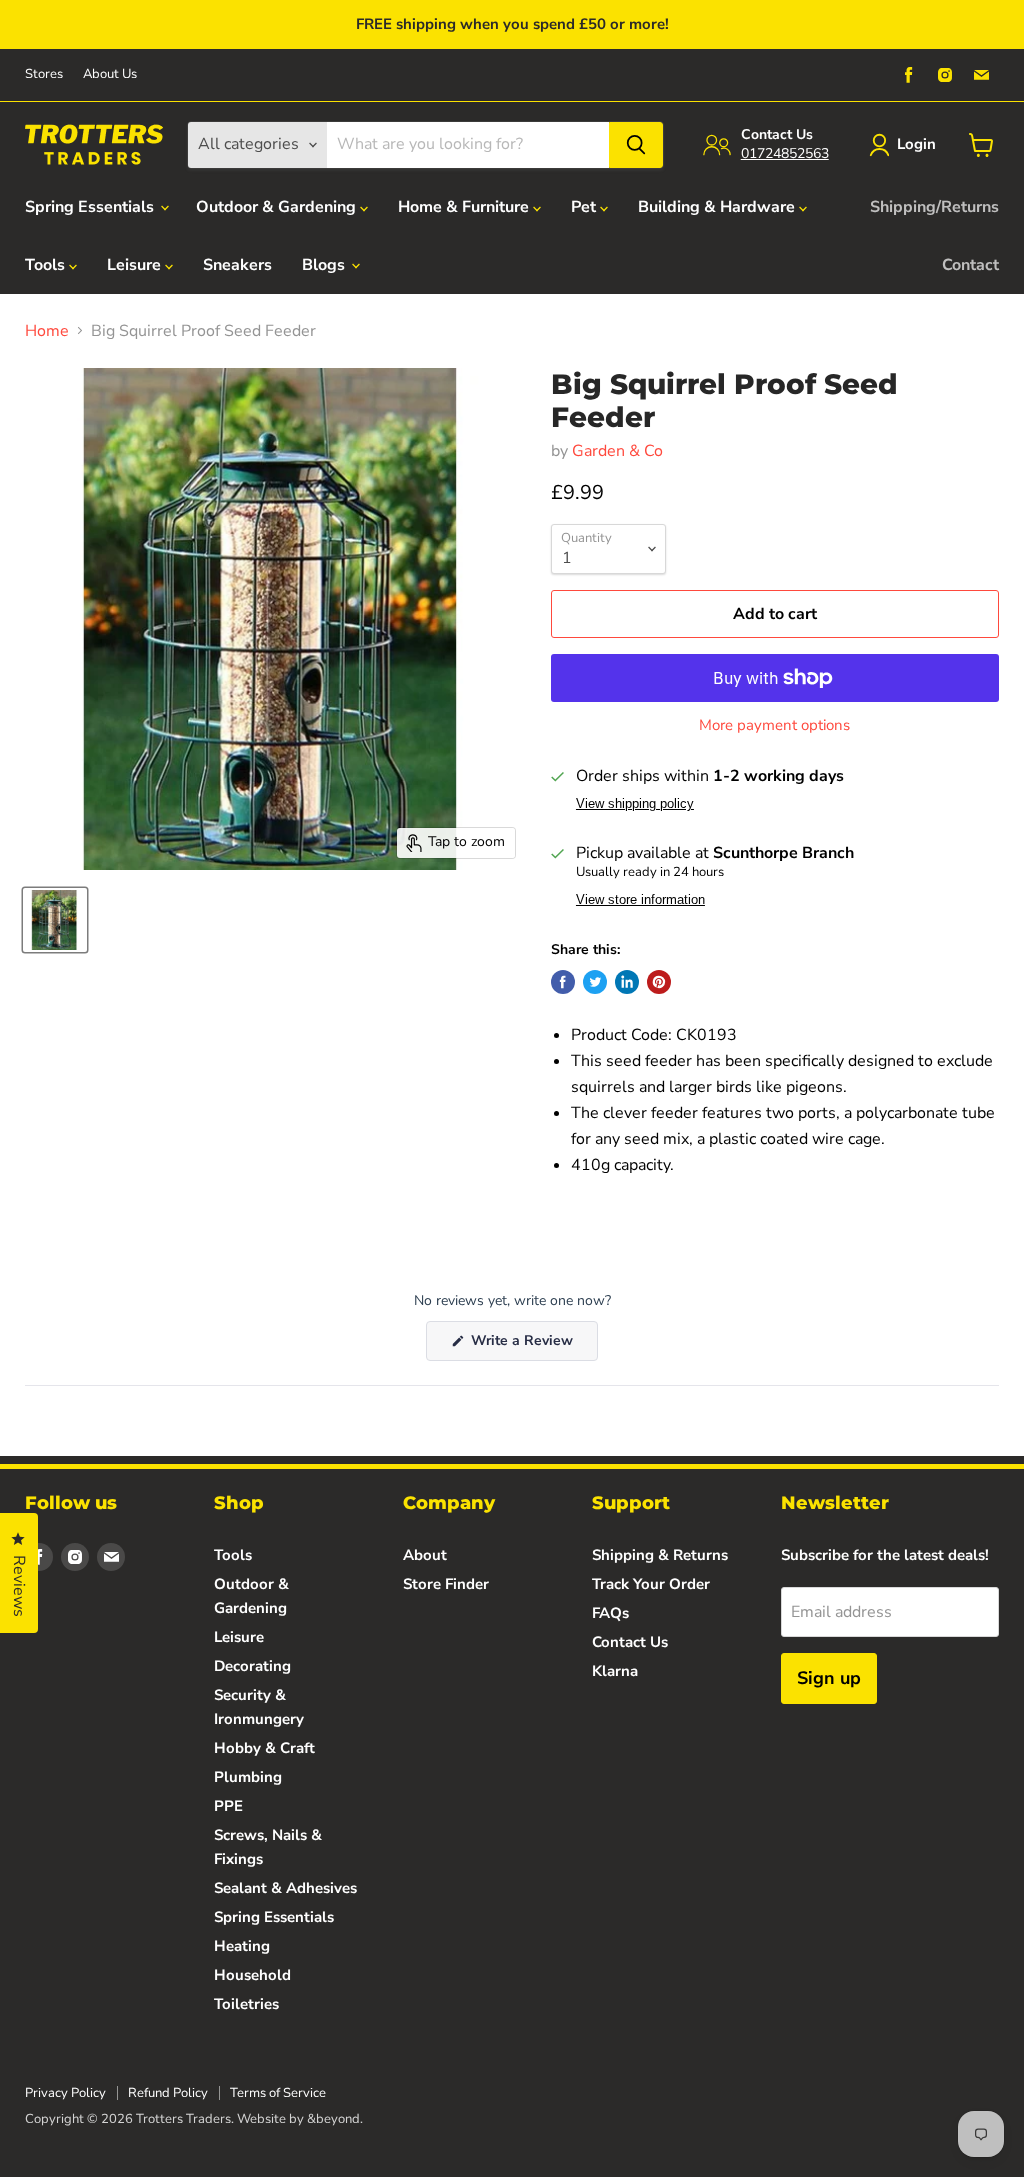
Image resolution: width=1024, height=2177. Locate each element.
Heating (242, 1946)
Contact (970, 265)
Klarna (615, 1671)
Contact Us (630, 1642)
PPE (228, 1806)
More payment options (774, 725)
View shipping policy (635, 804)
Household (252, 1975)
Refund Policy (168, 2093)
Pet (585, 207)
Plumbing (248, 1777)
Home (47, 331)
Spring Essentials (91, 207)
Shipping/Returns (934, 207)
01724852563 (785, 153)
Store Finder (446, 1584)
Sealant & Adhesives (285, 1888)
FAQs (610, 1613)
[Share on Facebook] (563, 982)
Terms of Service (278, 2093)
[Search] (636, 145)
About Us (110, 74)
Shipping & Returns (660, 1555)
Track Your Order (651, 1584)
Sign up (829, 1678)
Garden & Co (617, 451)
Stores (44, 74)
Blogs (325, 265)
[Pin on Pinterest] (659, 982)
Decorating (252, 1666)
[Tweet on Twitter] (595, 982)
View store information (640, 900)
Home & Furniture (465, 207)
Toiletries (246, 2004)
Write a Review (532, 1345)
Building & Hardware (718, 207)
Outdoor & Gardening (278, 207)
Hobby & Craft (264, 1748)
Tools (47, 265)
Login (916, 144)
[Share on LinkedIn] (627, 982)
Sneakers (237, 265)
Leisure (136, 265)
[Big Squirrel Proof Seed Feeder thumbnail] (55, 920)
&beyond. (335, 2119)
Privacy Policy (65, 2093)
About (425, 1555)
